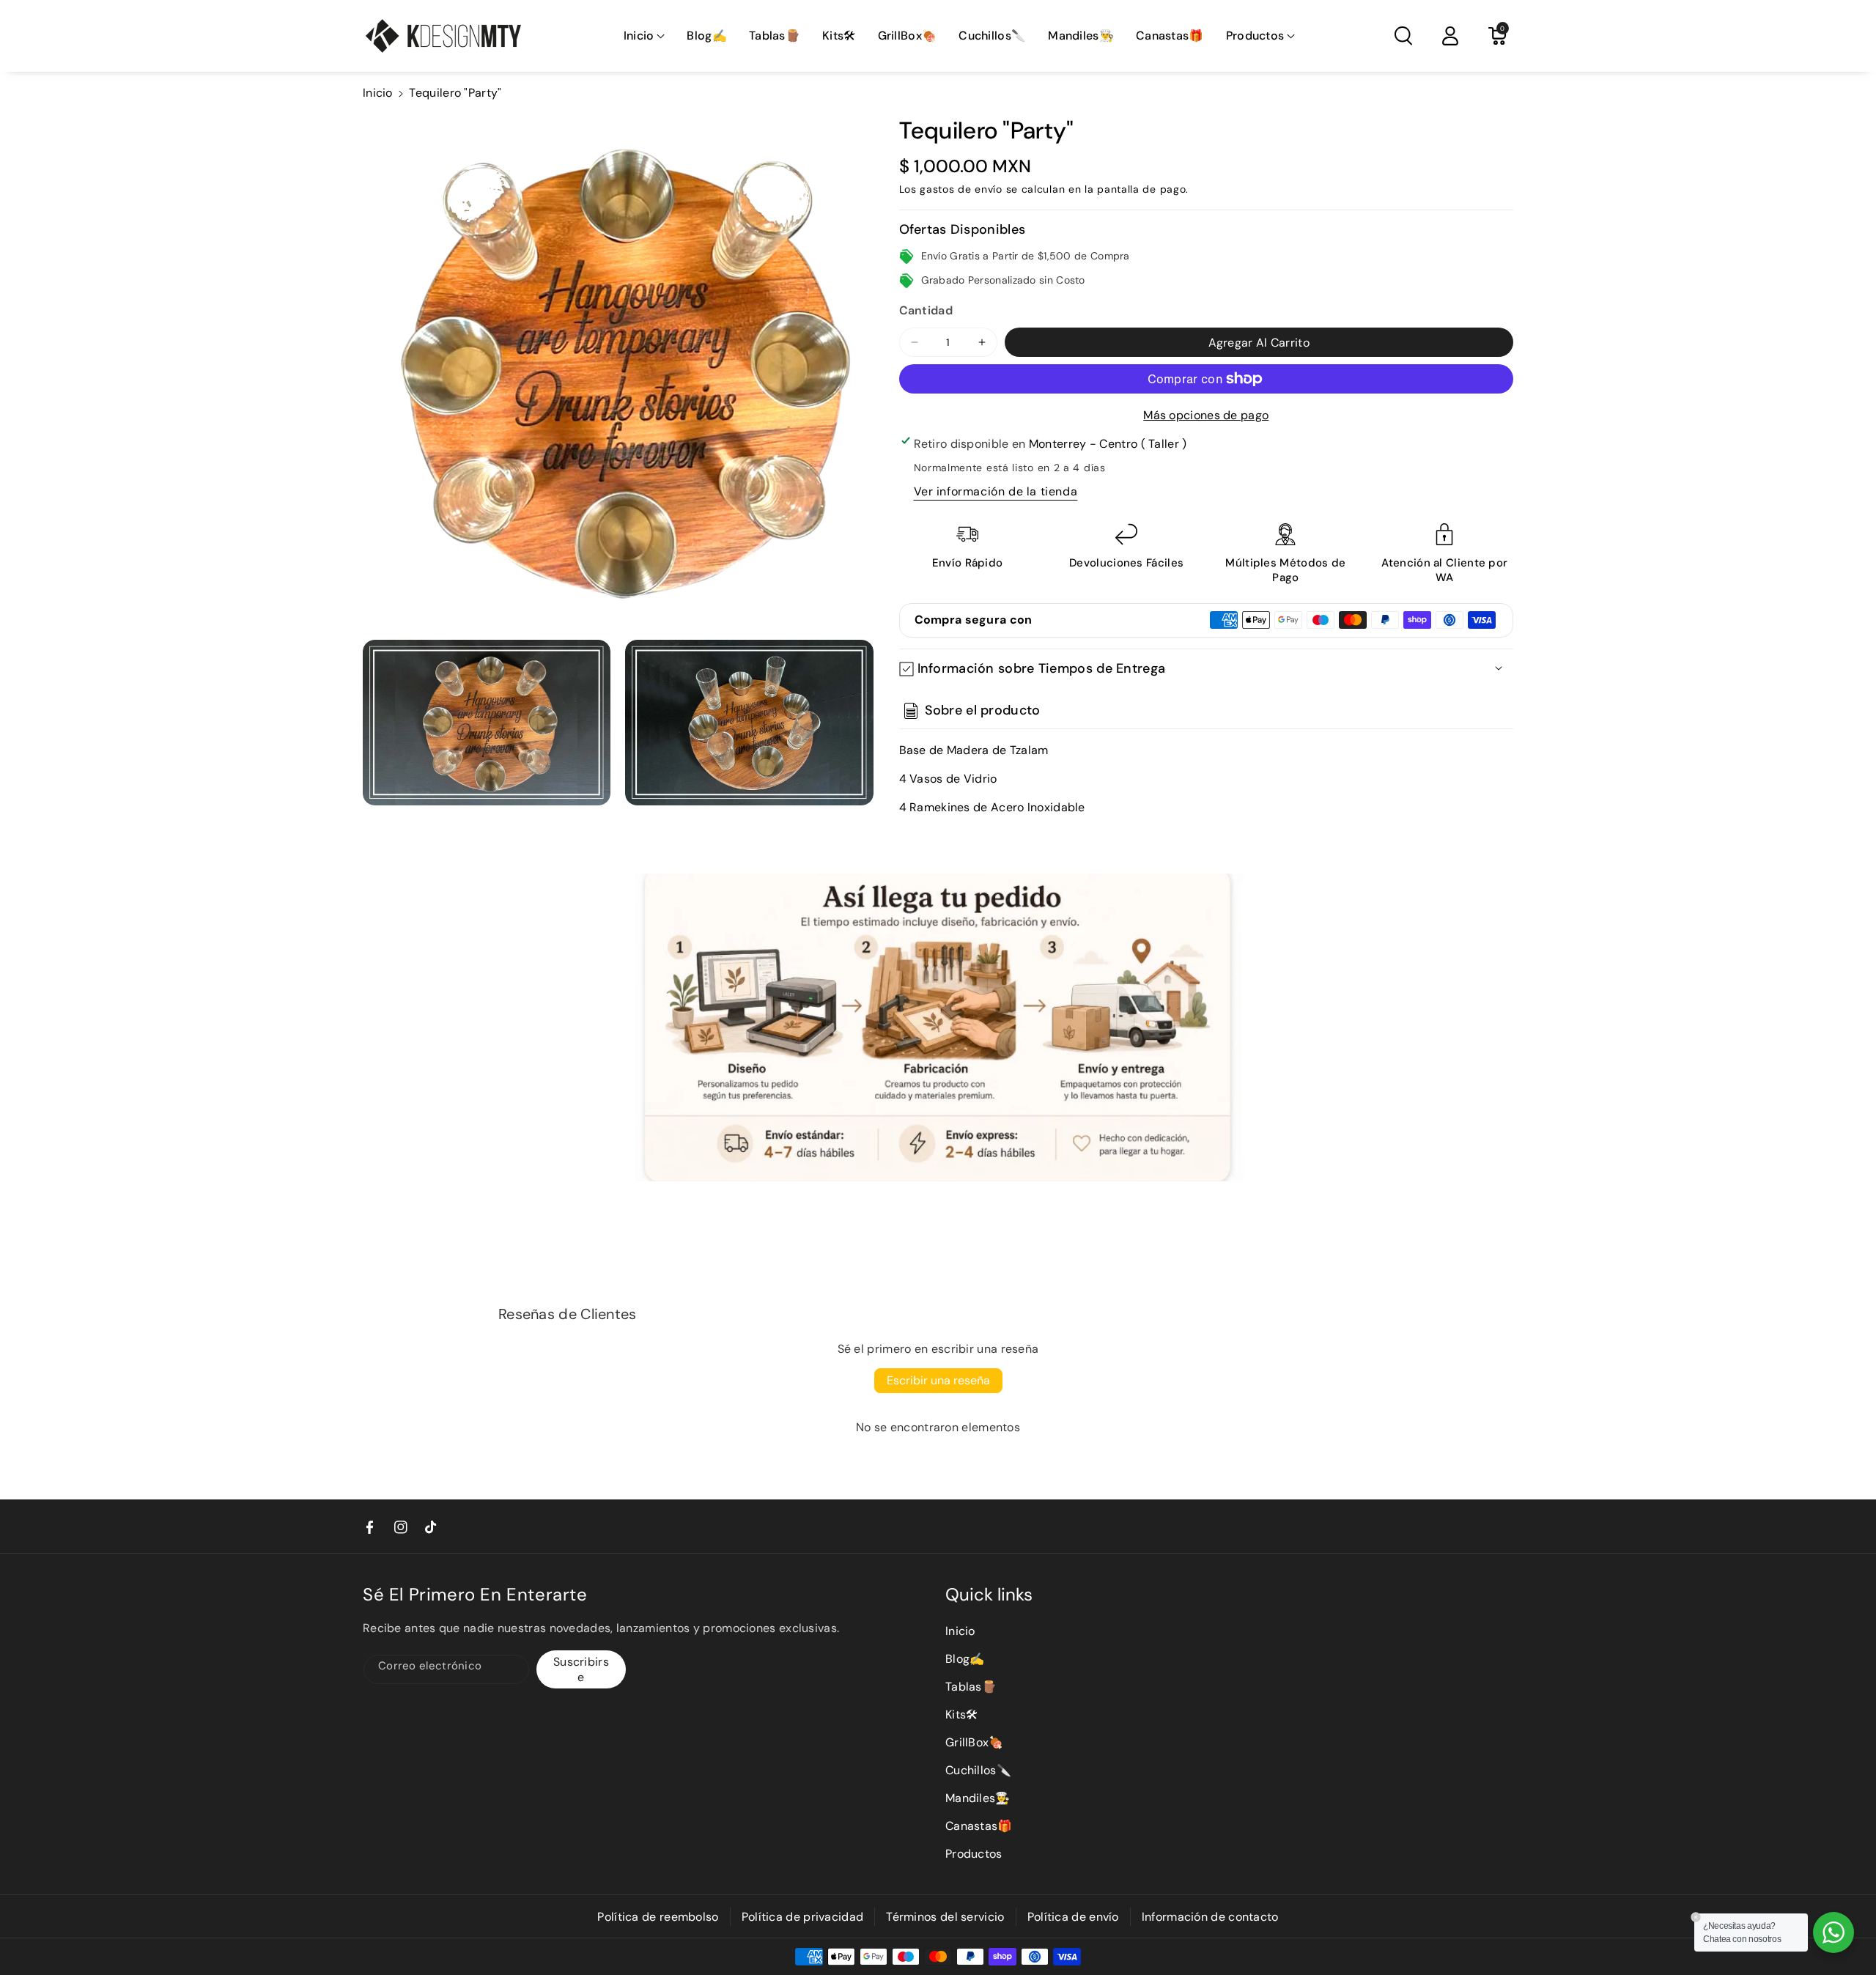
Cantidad (926, 310)
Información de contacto (1210, 1917)
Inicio (378, 93)
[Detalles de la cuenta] (1450, 36)
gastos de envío (961, 189)
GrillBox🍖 (975, 1742)
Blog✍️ (965, 1659)
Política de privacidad (803, 1917)
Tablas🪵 (971, 1687)
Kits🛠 (962, 1714)
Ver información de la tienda (996, 491)
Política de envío (1073, 1917)
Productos (974, 1854)
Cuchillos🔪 (978, 1770)
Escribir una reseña (938, 1380)
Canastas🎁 (979, 1826)
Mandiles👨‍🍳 (978, 1798)
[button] (645, 36)
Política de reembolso (658, 1917)
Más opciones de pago (1206, 415)
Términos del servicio (945, 1917)
